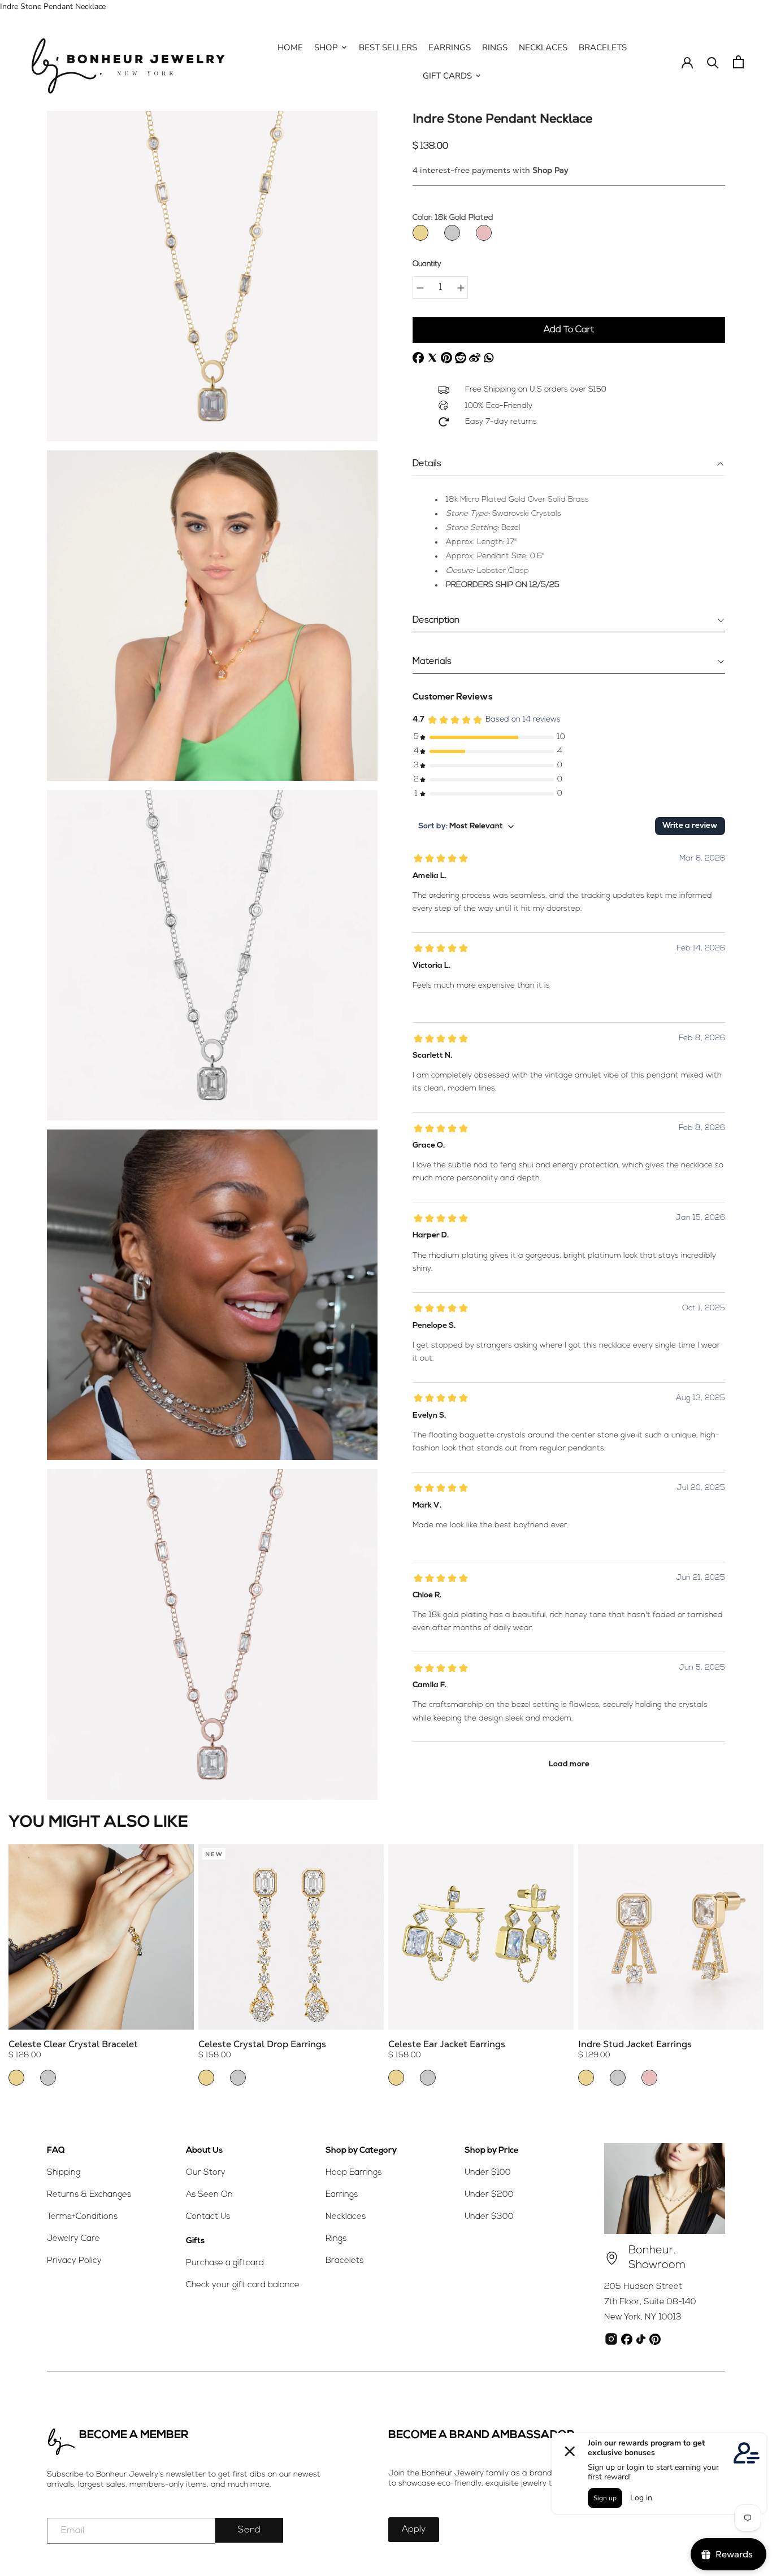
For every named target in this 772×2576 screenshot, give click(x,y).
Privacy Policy (74, 2261)
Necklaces (346, 2217)
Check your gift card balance (243, 2285)
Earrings (342, 2195)
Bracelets (344, 2261)
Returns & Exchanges (89, 2195)
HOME (290, 47)
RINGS (495, 47)
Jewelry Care (73, 2239)
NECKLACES (543, 47)
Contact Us (208, 2217)
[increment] (461, 288)
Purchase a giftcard (225, 2263)
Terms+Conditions (82, 2217)
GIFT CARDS (447, 76)
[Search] (713, 62)
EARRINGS (450, 47)
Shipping (64, 2173)
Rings (336, 2239)
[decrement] (420, 288)
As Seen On (209, 2195)
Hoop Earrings (354, 2173)
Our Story (206, 2173)
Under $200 (489, 2195)
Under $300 (489, 2217)
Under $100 (488, 2173)
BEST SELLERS (388, 47)
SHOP (326, 47)
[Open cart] (738, 62)
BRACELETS (603, 47)
